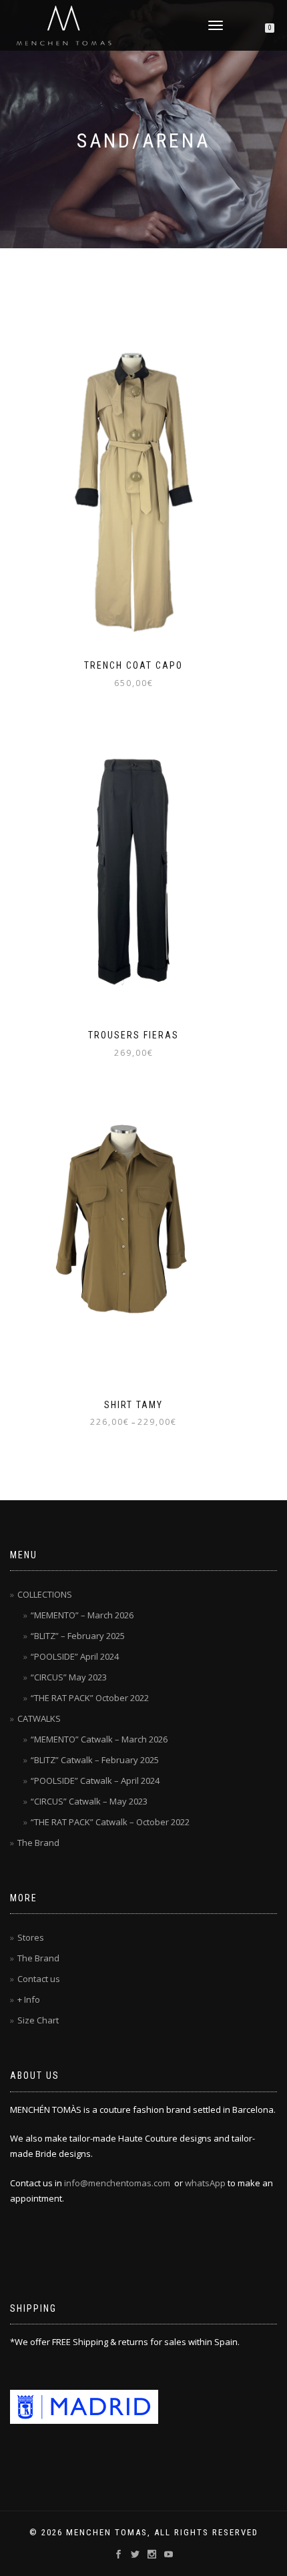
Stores (31, 1937)
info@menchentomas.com (117, 2183)
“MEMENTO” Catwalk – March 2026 (99, 1739)
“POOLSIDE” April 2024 (75, 1656)
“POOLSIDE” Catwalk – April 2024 (95, 1781)
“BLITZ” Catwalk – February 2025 (95, 1760)
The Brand (38, 1843)
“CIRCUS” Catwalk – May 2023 (89, 1801)
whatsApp (205, 2183)
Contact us (39, 1979)
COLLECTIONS (45, 1594)
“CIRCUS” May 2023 (69, 1677)
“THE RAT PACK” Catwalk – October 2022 (110, 1822)
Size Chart (38, 2020)
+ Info (29, 1999)
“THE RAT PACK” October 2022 (90, 1698)
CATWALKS (39, 1718)
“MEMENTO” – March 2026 (82, 1615)
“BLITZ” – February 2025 (78, 1636)
